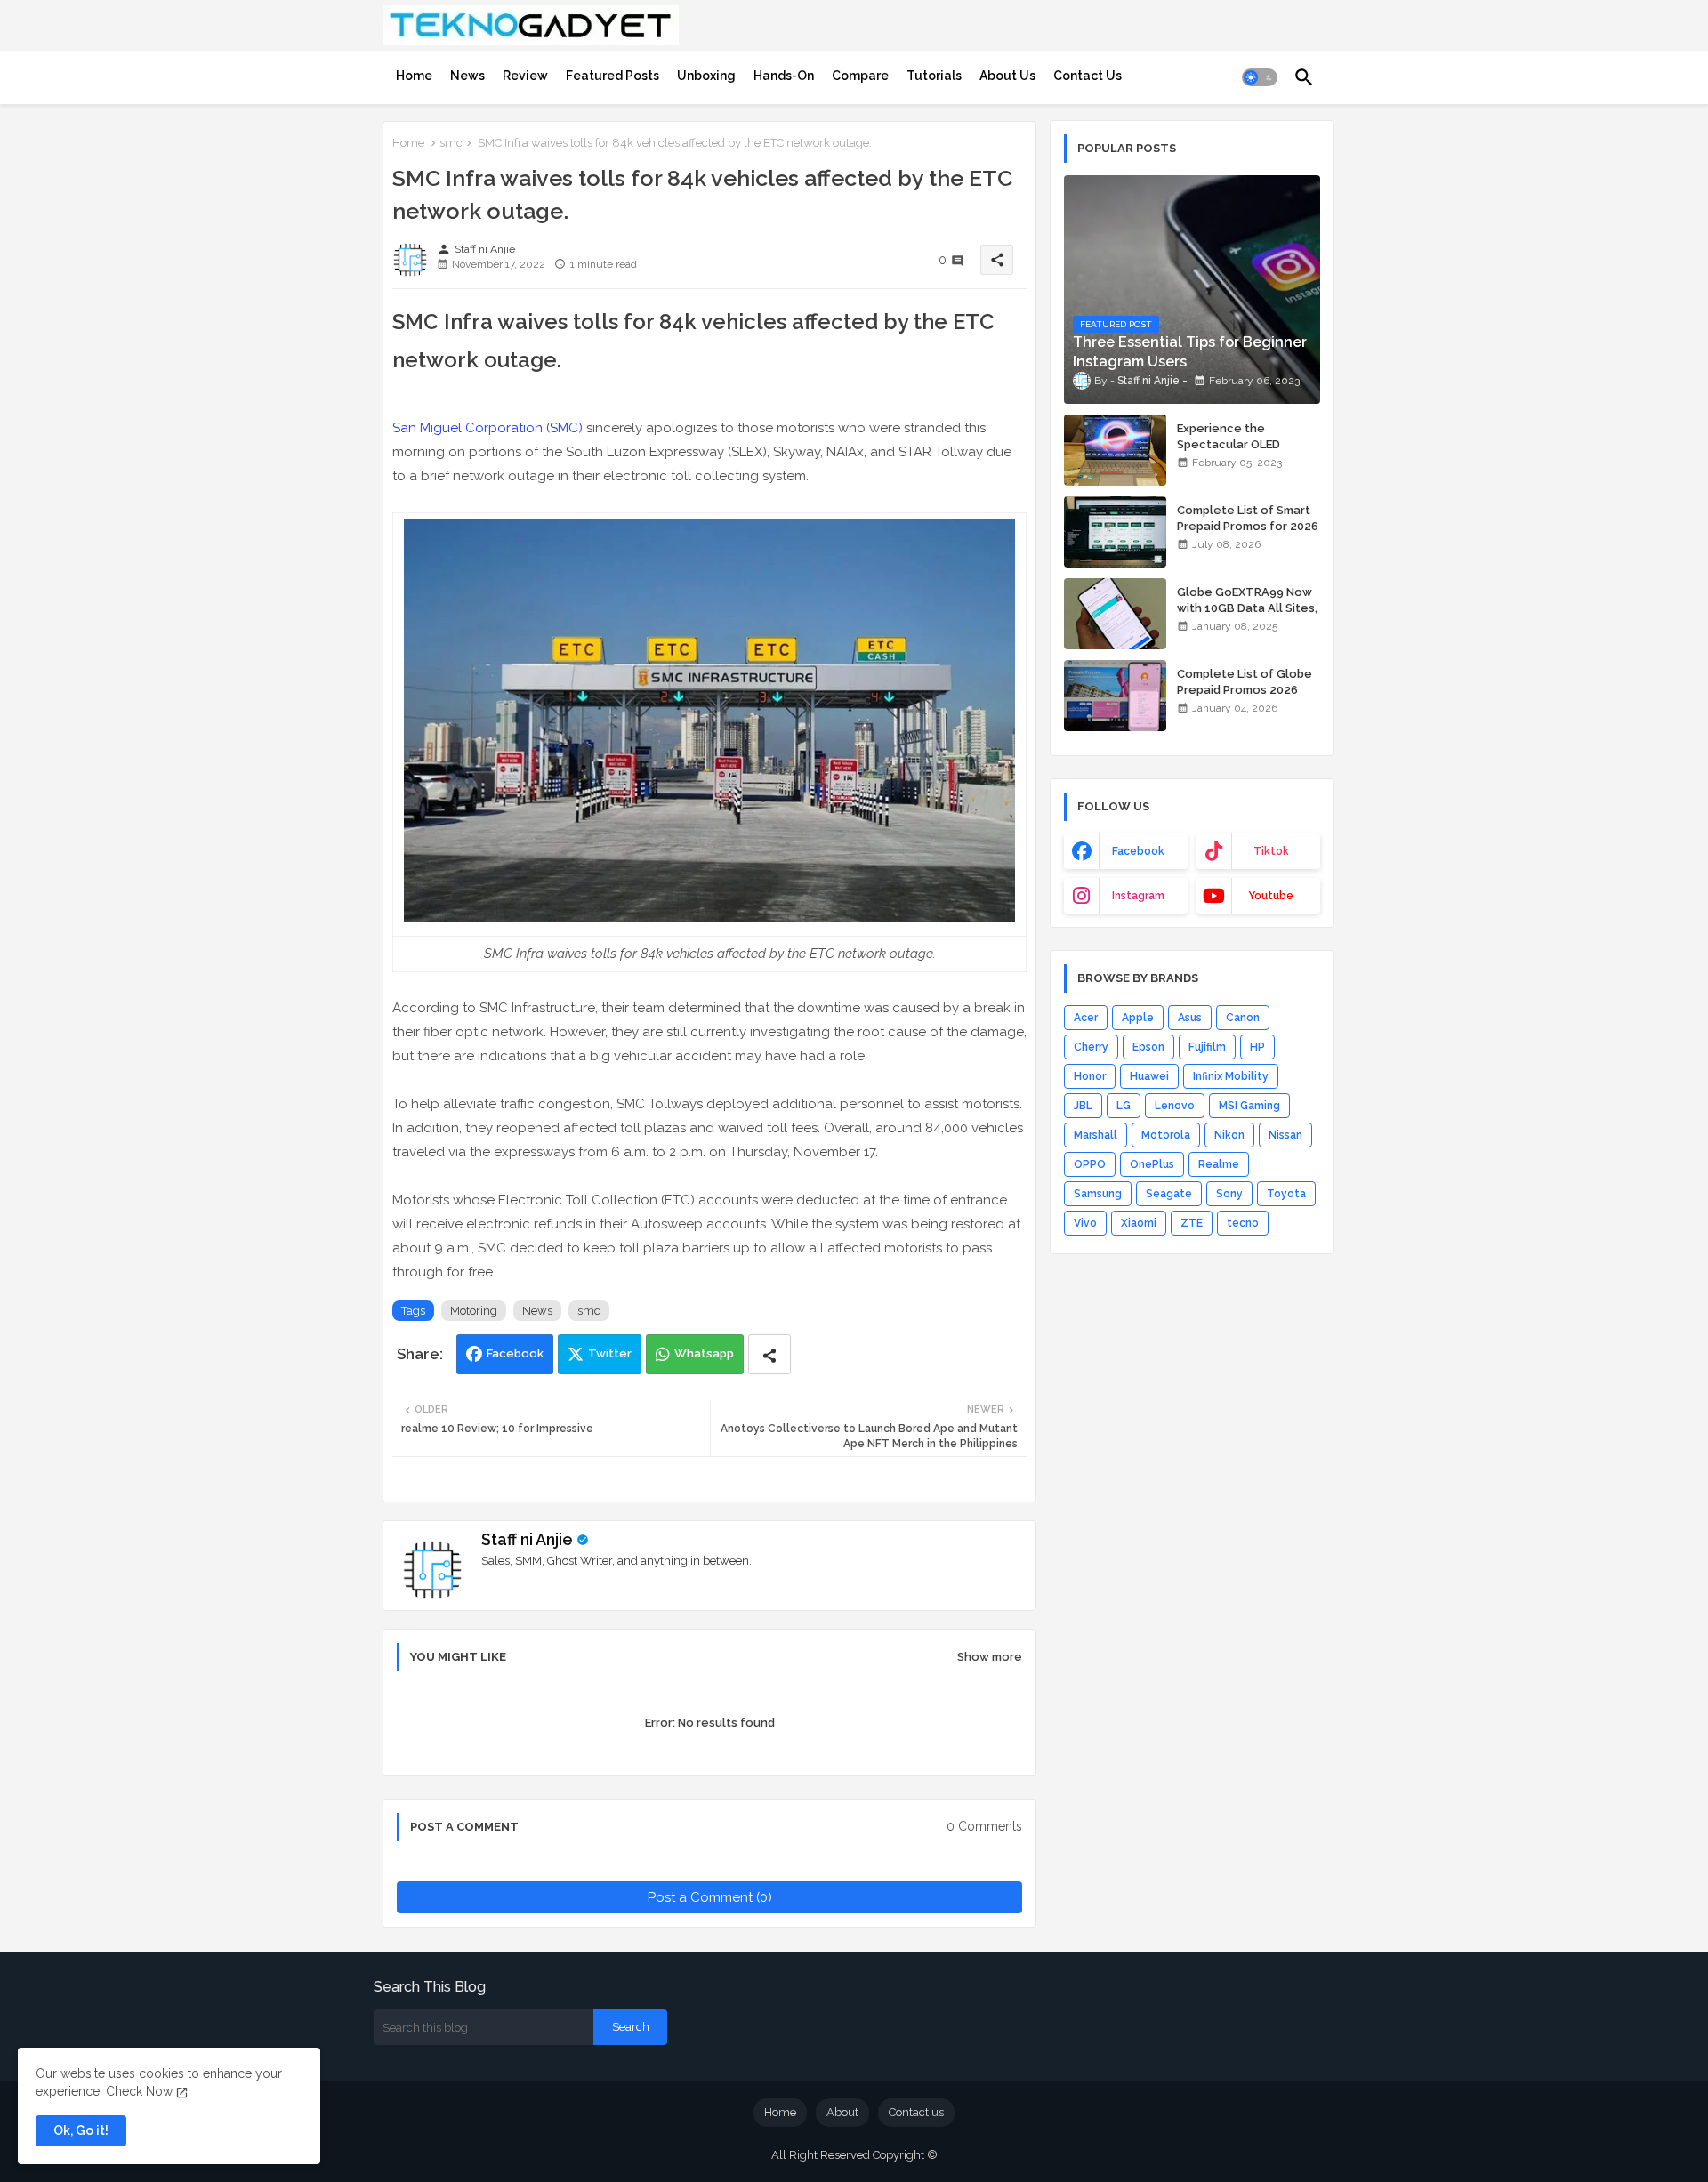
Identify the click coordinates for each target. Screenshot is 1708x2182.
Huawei (1149, 1076)
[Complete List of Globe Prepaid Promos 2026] (1115, 696)
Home (414, 76)
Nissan (1285, 1135)
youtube (1271, 896)
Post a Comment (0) (710, 1897)
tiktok (1271, 851)
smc (451, 143)
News (467, 76)
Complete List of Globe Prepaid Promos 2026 (1245, 682)
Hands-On (784, 76)
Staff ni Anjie (527, 1539)
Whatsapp (704, 1353)
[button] (1260, 77)
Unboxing (706, 76)
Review (525, 76)
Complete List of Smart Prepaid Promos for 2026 (1248, 518)
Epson (1148, 1047)
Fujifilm (1207, 1047)
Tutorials (934, 76)
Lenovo (1175, 1106)
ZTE (1192, 1223)
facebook (1138, 851)
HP (1257, 1047)
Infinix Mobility (1231, 1076)
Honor (1090, 1076)
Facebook (515, 1353)
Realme (1219, 1164)
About (842, 2112)
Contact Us (1088, 76)
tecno (1243, 1223)
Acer (1086, 1018)
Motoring (474, 1311)
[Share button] (769, 1354)
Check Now (139, 2091)
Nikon (1229, 1135)
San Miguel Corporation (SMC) (487, 428)
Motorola (1166, 1135)
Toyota (1286, 1194)
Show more (990, 1657)
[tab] (414, 76)
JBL (1083, 1106)
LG (1124, 1106)
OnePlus (1152, 1164)
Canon (1243, 1018)
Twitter (610, 1353)
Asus (1190, 1018)
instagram (1138, 896)
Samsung (1098, 1194)
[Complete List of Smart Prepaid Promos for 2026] (1115, 532)
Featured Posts (612, 76)
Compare (860, 76)
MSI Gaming (1249, 1106)
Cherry (1091, 1047)
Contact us (916, 2112)
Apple (1138, 1018)
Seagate (1169, 1194)
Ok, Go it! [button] (81, 2130)
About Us (1007, 76)
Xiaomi (1139, 1223)
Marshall (1096, 1135)
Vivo (1085, 1223)
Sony (1229, 1194)
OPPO (1090, 1164)
